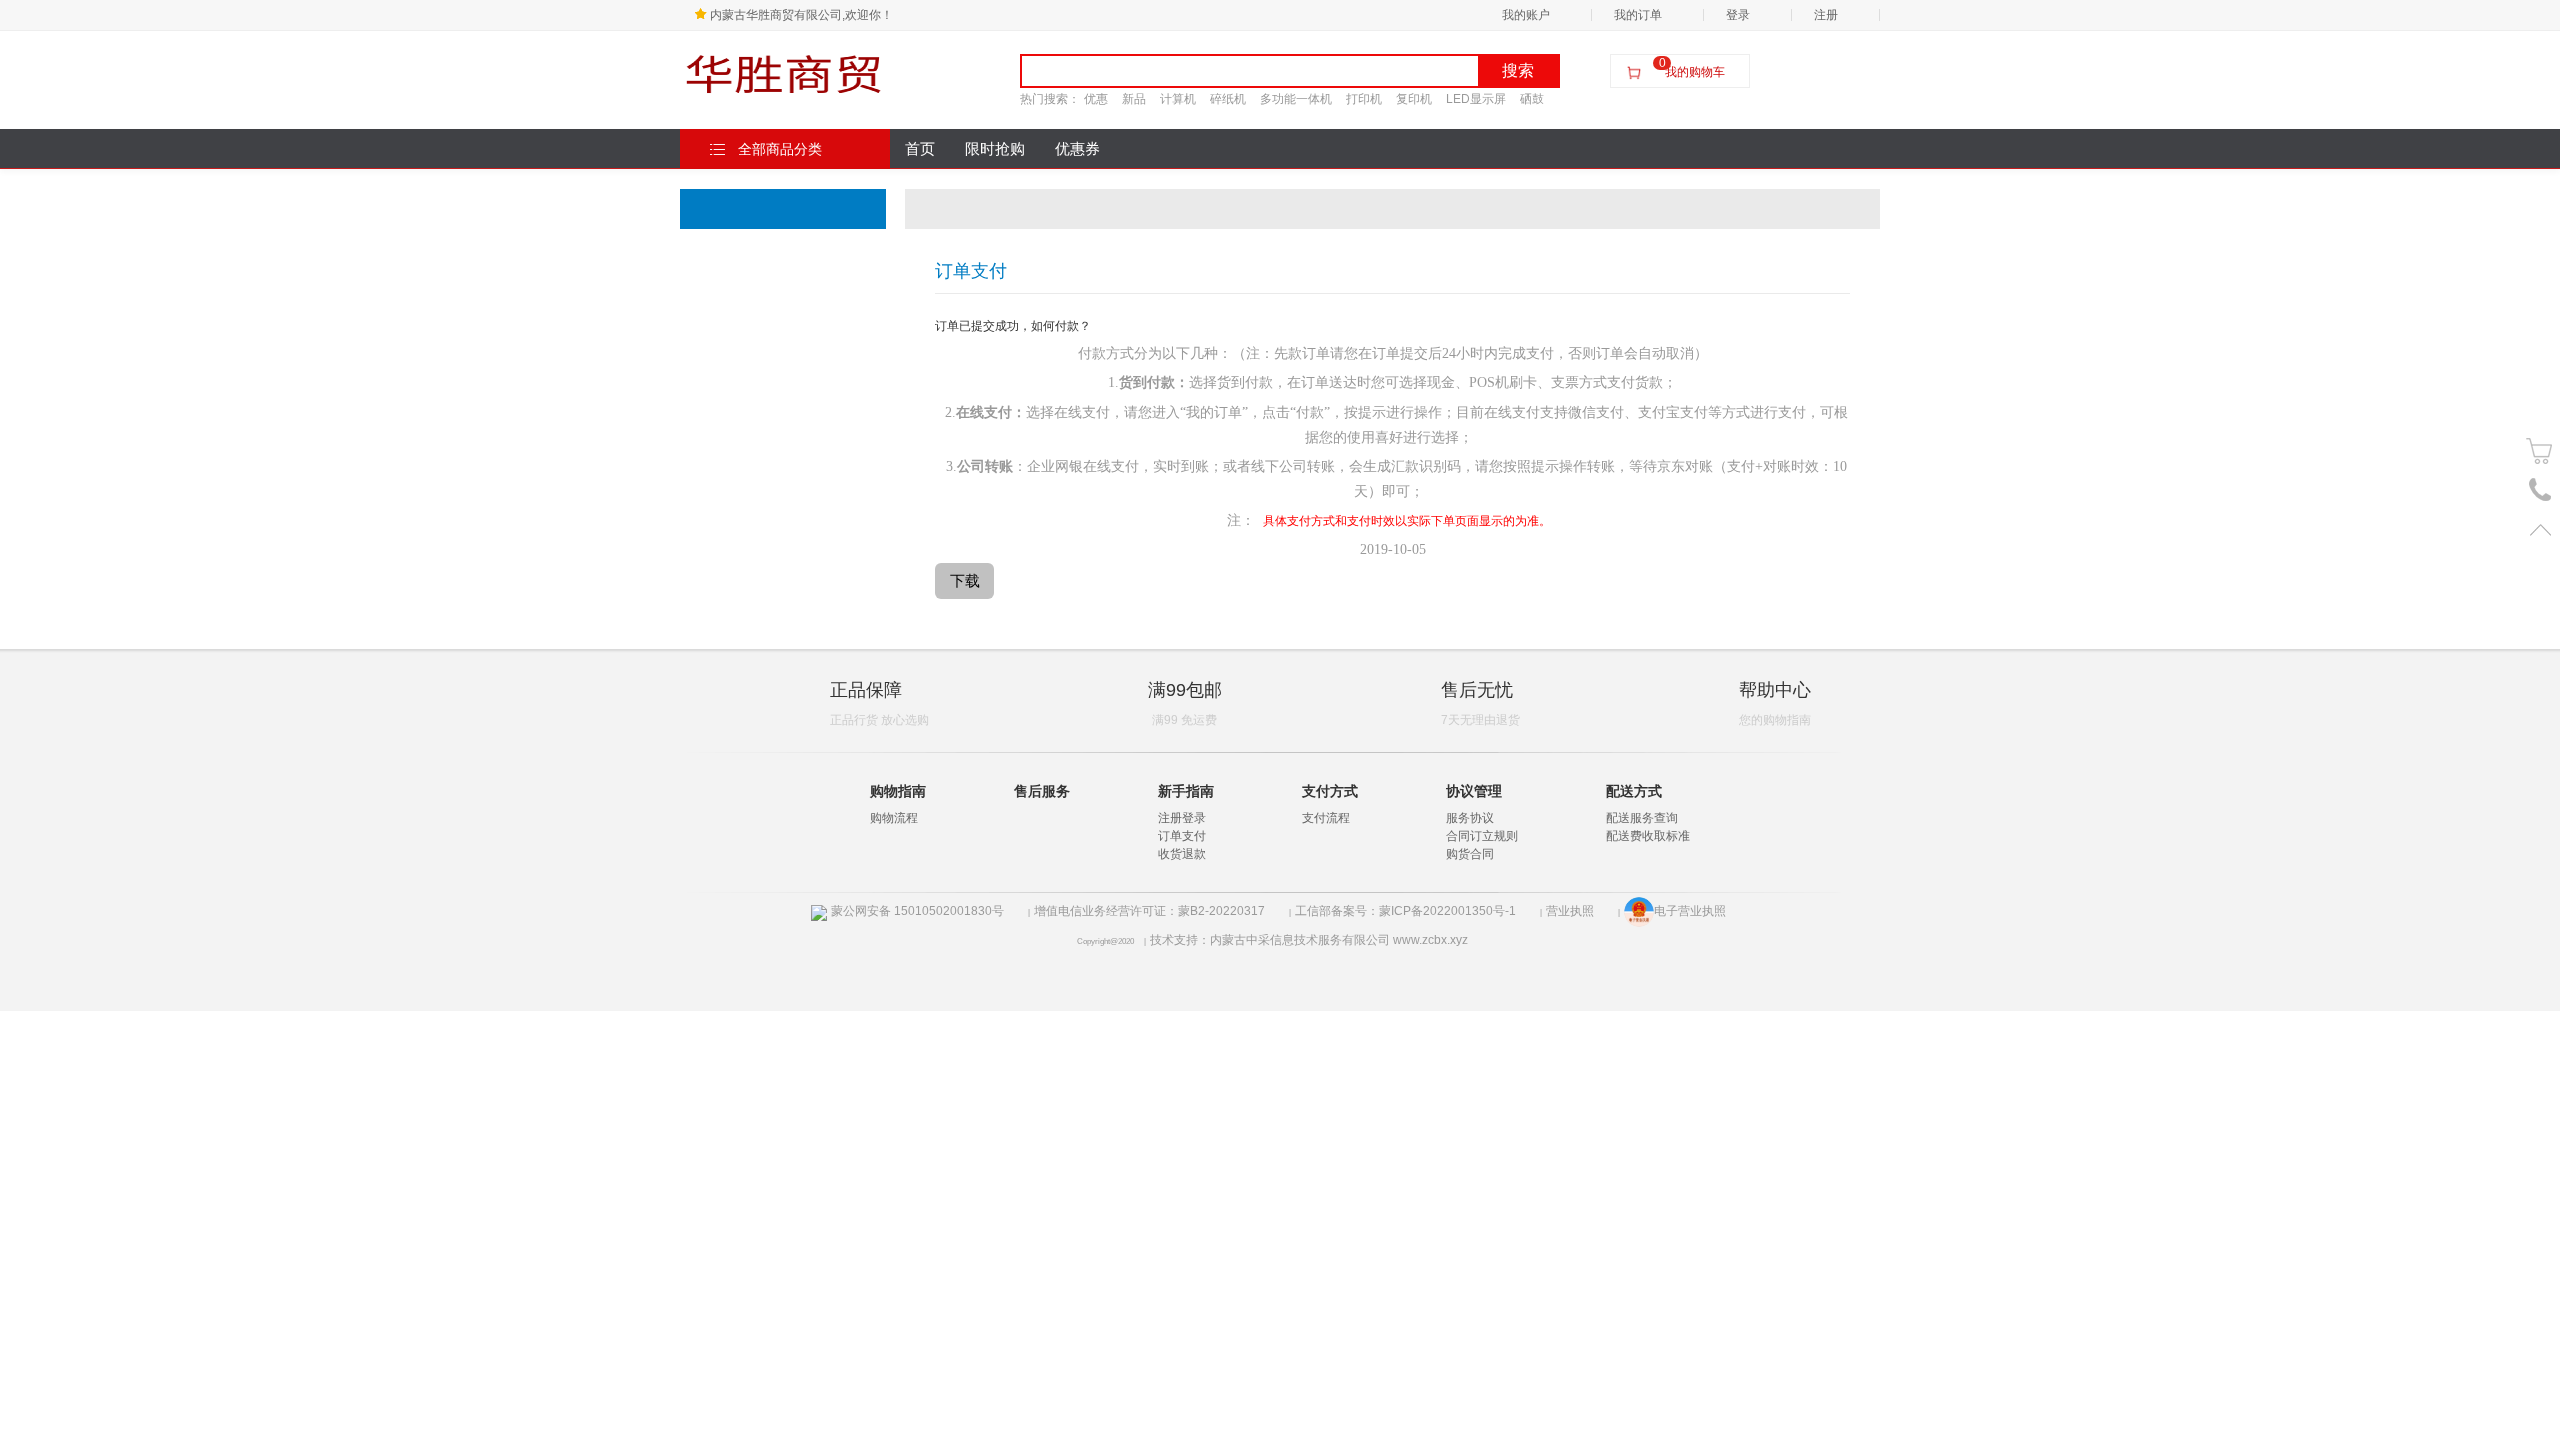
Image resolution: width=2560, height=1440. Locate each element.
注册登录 (1182, 818)
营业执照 (1570, 911)
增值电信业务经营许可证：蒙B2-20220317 (1149, 911)
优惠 (1096, 99)
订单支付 (1182, 836)
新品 (1134, 99)
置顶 (2540, 529)
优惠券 (1077, 149)
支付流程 (1326, 818)
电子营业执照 (1690, 911)
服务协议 (1470, 818)
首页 (920, 149)
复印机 (1414, 99)
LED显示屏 (1476, 99)
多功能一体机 (1296, 99)
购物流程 (894, 818)
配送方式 (1634, 791)
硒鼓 (1532, 99)
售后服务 (1042, 791)
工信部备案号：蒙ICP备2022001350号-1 (1405, 911)
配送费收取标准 (1648, 836)
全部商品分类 (780, 149)
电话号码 (2540, 490)
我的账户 (1526, 15)
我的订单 (1638, 15)
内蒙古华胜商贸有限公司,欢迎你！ (801, 15)
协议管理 (1474, 791)
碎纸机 (1228, 99)
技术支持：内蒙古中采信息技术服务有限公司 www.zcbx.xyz (1309, 940)
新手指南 (1186, 791)
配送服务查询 (1642, 818)
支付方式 (1330, 791)
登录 (1738, 15)
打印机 (1364, 99)
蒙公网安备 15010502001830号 (917, 911)
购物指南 (898, 791)
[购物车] (2540, 451)
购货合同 (1470, 854)
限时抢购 (995, 149)
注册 (1826, 15)
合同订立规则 (1482, 836)
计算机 (1178, 99)
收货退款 (1182, 854)
